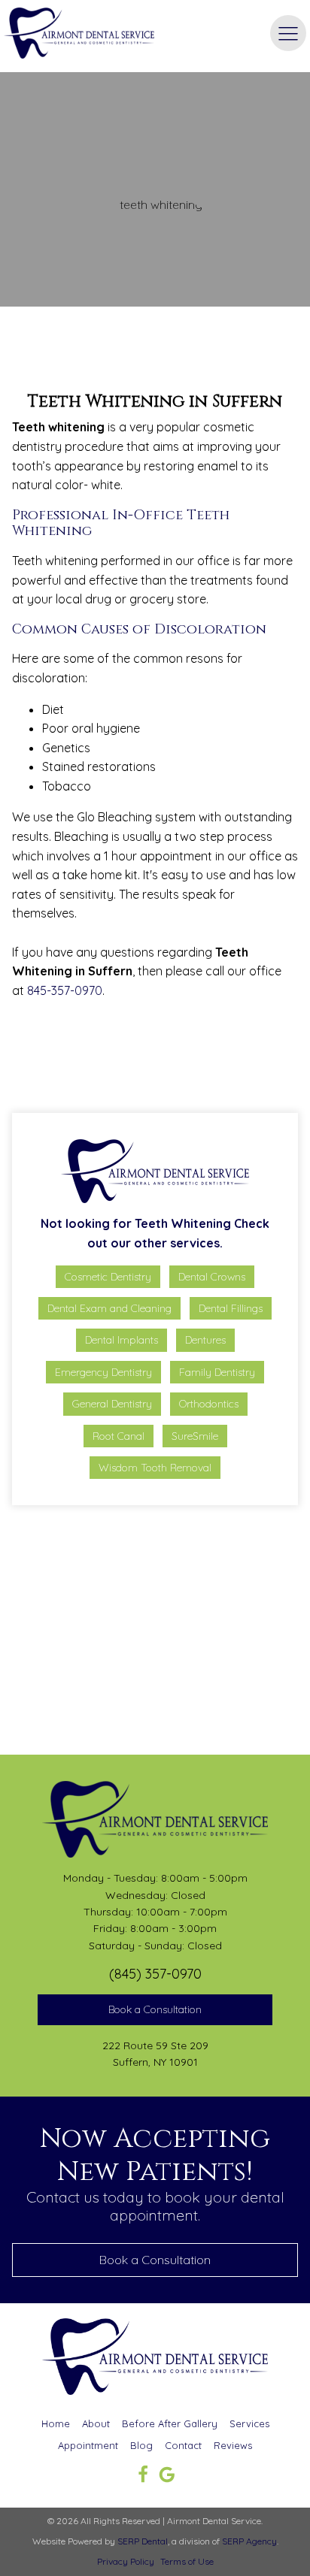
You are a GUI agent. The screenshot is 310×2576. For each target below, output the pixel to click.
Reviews (233, 2445)
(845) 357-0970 (155, 1974)
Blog (141, 2445)
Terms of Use (187, 2561)
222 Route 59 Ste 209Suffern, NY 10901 (155, 2054)
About (96, 2423)
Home (56, 2423)
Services (249, 2423)
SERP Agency (249, 2541)
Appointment (88, 2445)
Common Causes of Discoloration (109, 1087)
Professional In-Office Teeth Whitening (119, 1064)
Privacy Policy (126, 2561)
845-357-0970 (65, 990)
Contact (183, 2445)
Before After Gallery (170, 2423)
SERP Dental (143, 2541)
